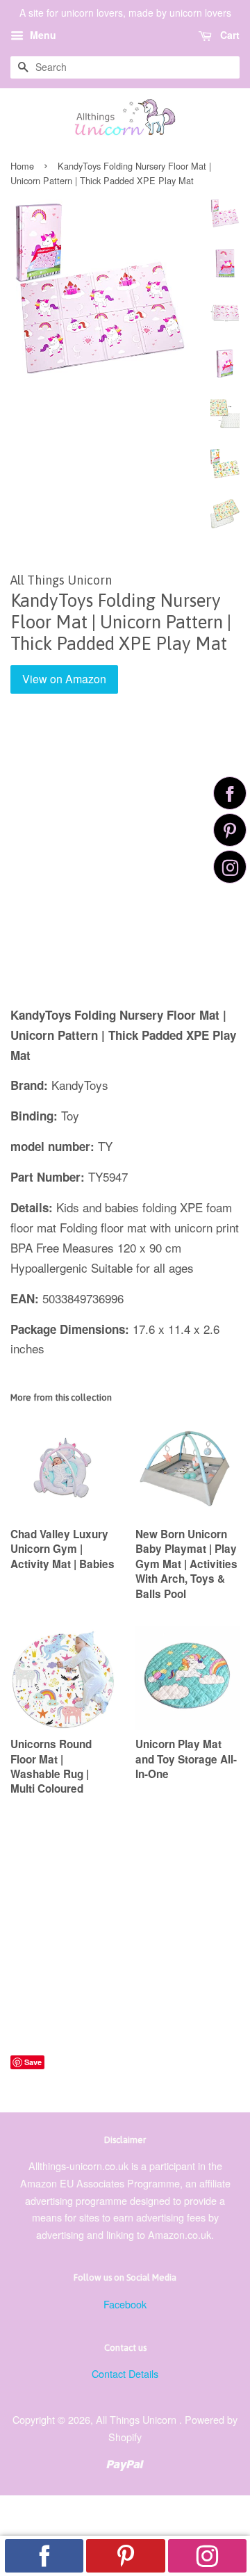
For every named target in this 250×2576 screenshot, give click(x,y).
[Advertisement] (125, 860)
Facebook (125, 2304)
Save (33, 2062)
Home (22, 166)
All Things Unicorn (137, 2419)
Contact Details (125, 2373)
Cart (228, 35)
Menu (42, 35)
